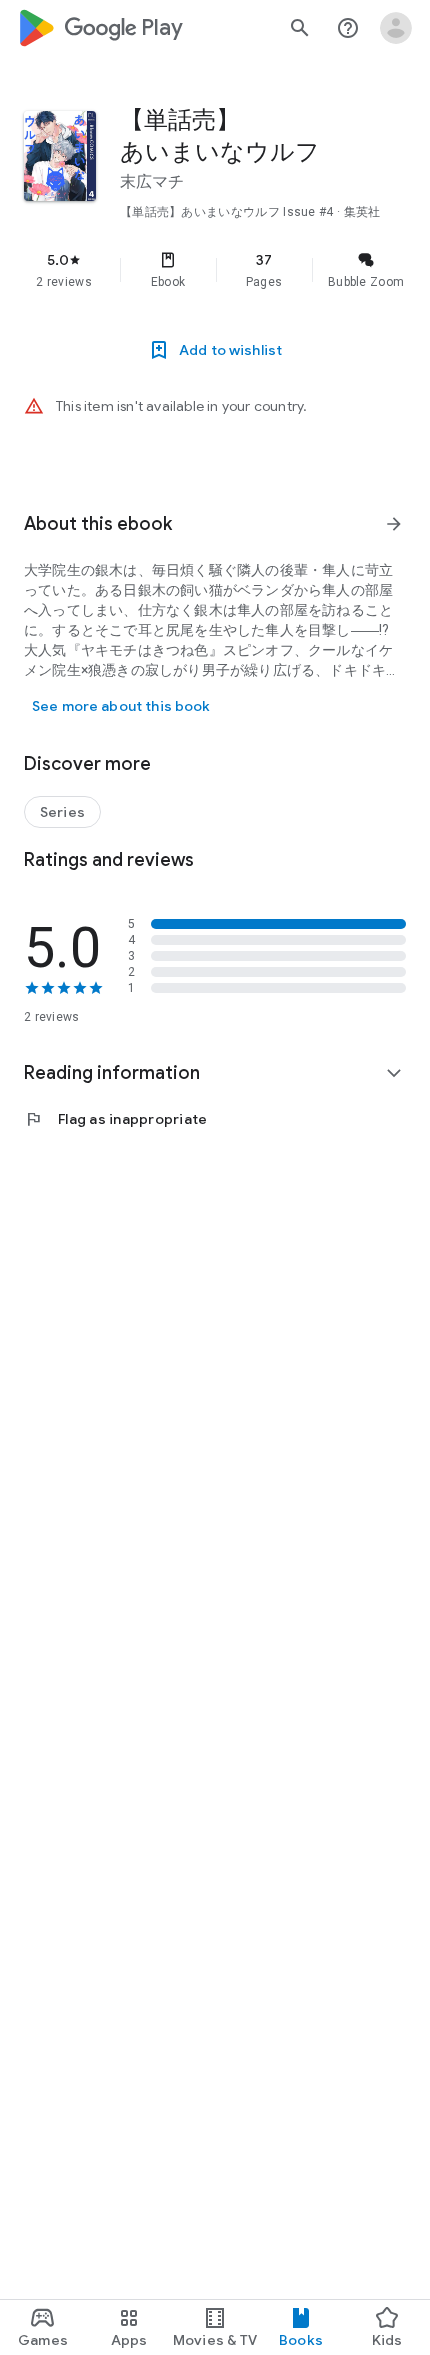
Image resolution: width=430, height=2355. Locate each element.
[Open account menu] (396, 28)
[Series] (62, 812)
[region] (215, 270)
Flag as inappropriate (115, 1119)
